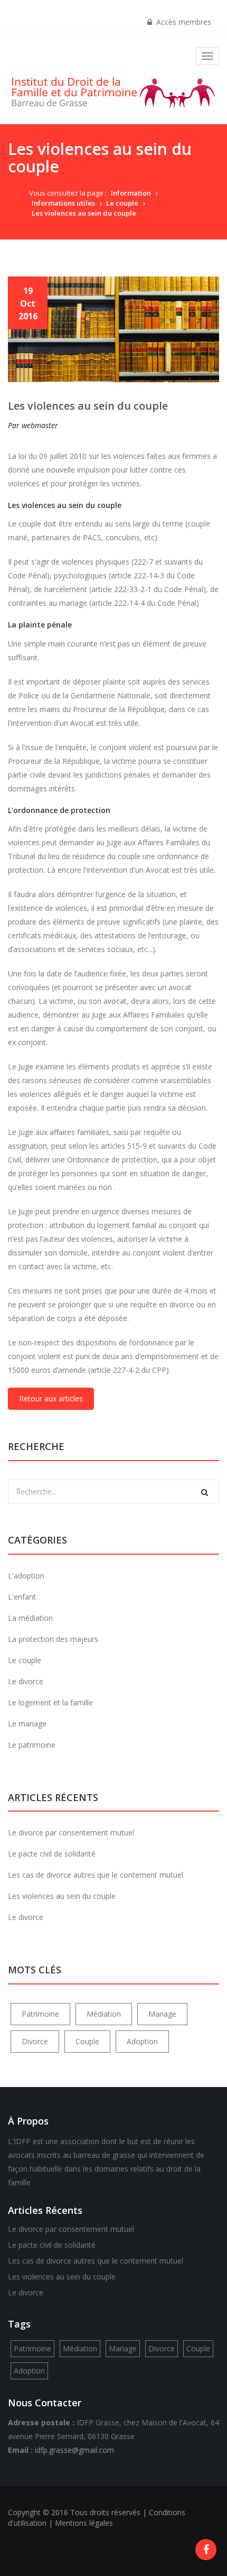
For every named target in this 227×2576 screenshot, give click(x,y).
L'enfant (22, 1597)
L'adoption (26, 1576)
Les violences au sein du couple (84, 213)
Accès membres (182, 22)
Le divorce (26, 1681)
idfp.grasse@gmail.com (74, 2450)
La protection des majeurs (53, 1639)
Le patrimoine (32, 1745)
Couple (87, 2041)
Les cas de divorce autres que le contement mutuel (96, 1875)
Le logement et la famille (50, 1702)
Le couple (122, 203)
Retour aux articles (51, 1398)
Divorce (35, 2041)
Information (131, 193)
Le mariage (27, 1724)
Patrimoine (40, 2014)
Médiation (104, 2014)
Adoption (142, 2041)
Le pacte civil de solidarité (52, 1854)
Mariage (162, 2014)
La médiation (30, 1618)
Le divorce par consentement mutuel (71, 1832)
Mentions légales (84, 2523)
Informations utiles (63, 203)
